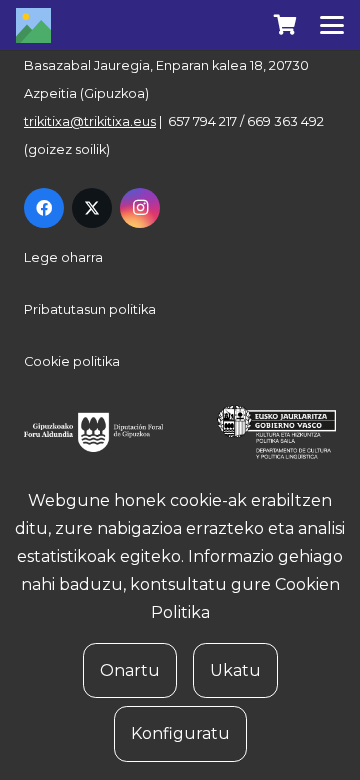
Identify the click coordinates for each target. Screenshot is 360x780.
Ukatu (235, 670)
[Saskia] (285, 25)
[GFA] (102, 432)
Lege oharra (63, 257)
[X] (92, 208)
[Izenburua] (33, 25)
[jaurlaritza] (267, 432)
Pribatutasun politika (90, 309)
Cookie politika (72, 361)
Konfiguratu (180, 733)
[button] (332, 25)
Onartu (130, 670)
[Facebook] (44, 208)
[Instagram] (140, 208)
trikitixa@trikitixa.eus (90, 121)
